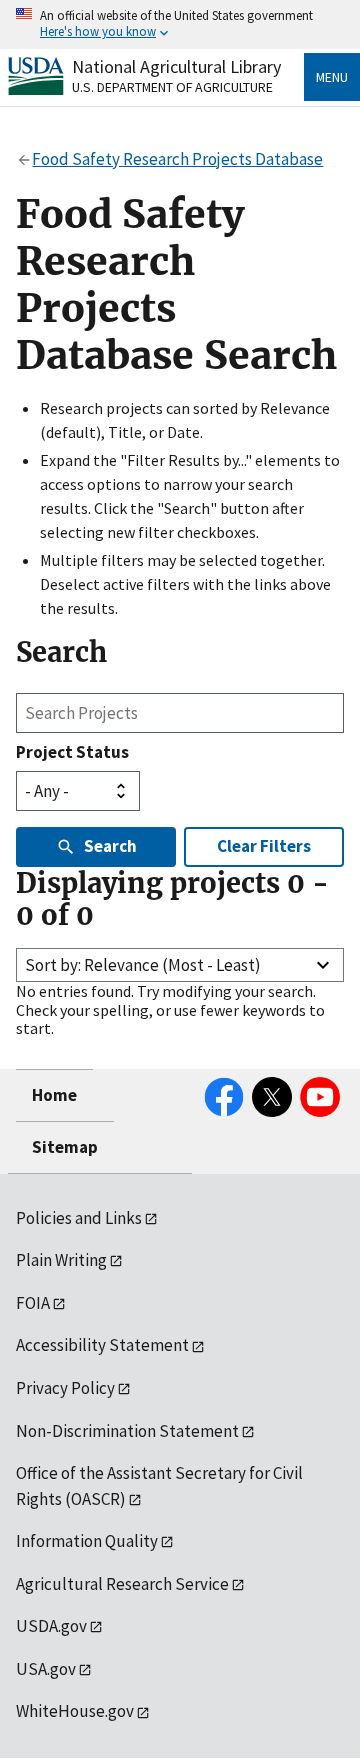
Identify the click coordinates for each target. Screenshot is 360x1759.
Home (54, 1095)
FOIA (33, 1303)
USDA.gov (51, 1626)
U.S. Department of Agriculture (172, 87)
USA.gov (46, 1669)
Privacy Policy (65, 1388)
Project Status (72, 752)
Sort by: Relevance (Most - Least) (143, 965)
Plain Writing (61, 1260)
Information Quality (87, 1541)
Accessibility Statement (102, 1345)
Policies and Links (79, 1218)
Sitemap (65, 1147)
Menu (332, 77)
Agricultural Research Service (122, 1584)
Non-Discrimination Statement (127, 1431)
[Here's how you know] (180, 24)
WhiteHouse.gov (75, 1711)
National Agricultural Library (176, 66)
